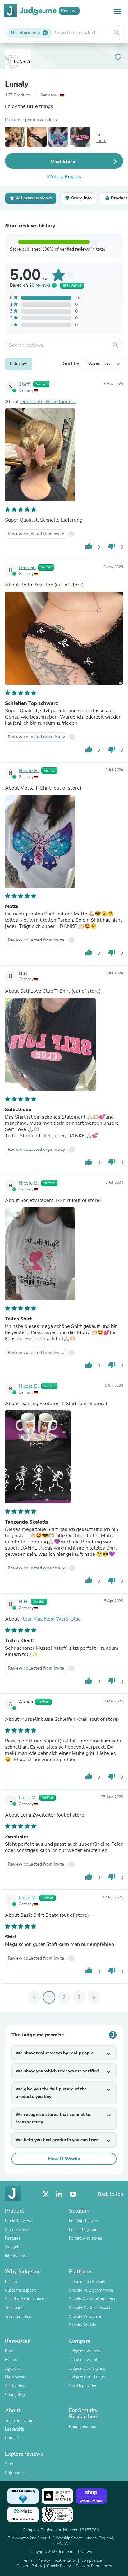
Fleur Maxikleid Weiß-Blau (50, 1619)
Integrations (15, 2256)
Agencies (13, 2369)
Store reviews (17, 2230)
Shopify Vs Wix (82, 2325)
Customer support (21, 2290)
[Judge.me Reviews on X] (46, 2194)
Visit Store (63, 162)
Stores (11, 2464)
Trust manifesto (18, 2316)
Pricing (11, 2282)
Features (13, 2238)
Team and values (20, 2421)
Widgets (13, 2247)
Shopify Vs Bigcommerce (91, 2290)
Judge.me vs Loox (85, 2351)
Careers (12, 2438)
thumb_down (112, 546)
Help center (15, 2377)
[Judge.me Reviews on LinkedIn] (59, 2194)
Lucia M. (28, 1798)
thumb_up (89, 546)
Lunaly (17, 84)
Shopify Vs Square (85, 2316)
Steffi (25, 384)
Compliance (91, 2560)
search (117, 33)
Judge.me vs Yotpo (85, 2360)
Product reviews (19, 2221)
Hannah (27, 567)
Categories (15, 2473)
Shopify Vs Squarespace (90, 2308)
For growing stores (85, 2238)
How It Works (64, 2159)
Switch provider (83, 2386)
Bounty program (83, 2427)
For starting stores (85, 2230)
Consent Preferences (94, 2566)
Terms (27, 2560)
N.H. (24, 1602)
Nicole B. (29, 771)
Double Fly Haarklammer (48, 402)
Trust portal (15, 2308)
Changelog (15, 2395)
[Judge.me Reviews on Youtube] (73, 2194)
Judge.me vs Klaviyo (87, 2377)
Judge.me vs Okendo (87, 2369)
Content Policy (29, 2566)
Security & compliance (25, 2299)
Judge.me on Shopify (87, 2282)
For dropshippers (83, 2221)
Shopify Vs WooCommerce (93, 2299)
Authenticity (66, 2560)
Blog (9, 2351)
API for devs (16, 2386)
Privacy (44, 2560)
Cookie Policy (59, 2566)
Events (11, 2360)
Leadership (15, 2429)
